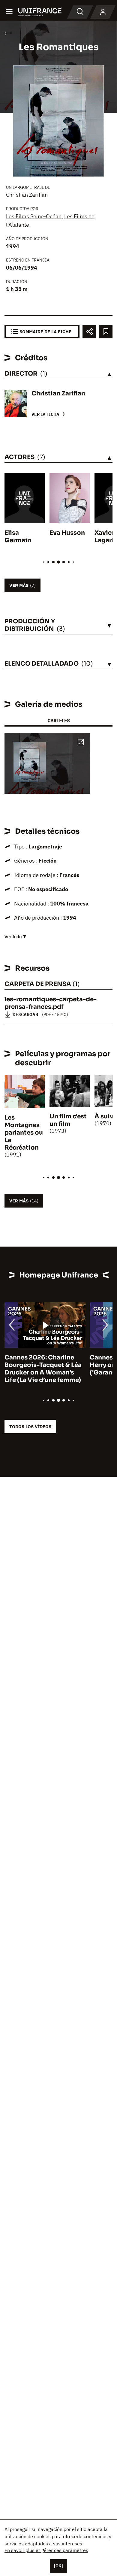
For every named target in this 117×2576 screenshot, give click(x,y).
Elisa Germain (18, 537)
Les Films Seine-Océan (34, 216)
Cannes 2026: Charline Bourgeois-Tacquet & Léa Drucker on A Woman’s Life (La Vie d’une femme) (43, 1369)
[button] (81, 743)
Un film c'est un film (68, 1120)
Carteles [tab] (58, 720)
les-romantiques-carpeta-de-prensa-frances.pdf (51, 1003)
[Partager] (89, 332)
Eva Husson (67, 533)
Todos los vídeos (30, 1427)
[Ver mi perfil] (103, 12)
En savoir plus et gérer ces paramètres (46, 2550)
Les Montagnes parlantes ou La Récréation (24, 1133)
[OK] (58, 2566)
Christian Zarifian (27, 195)
